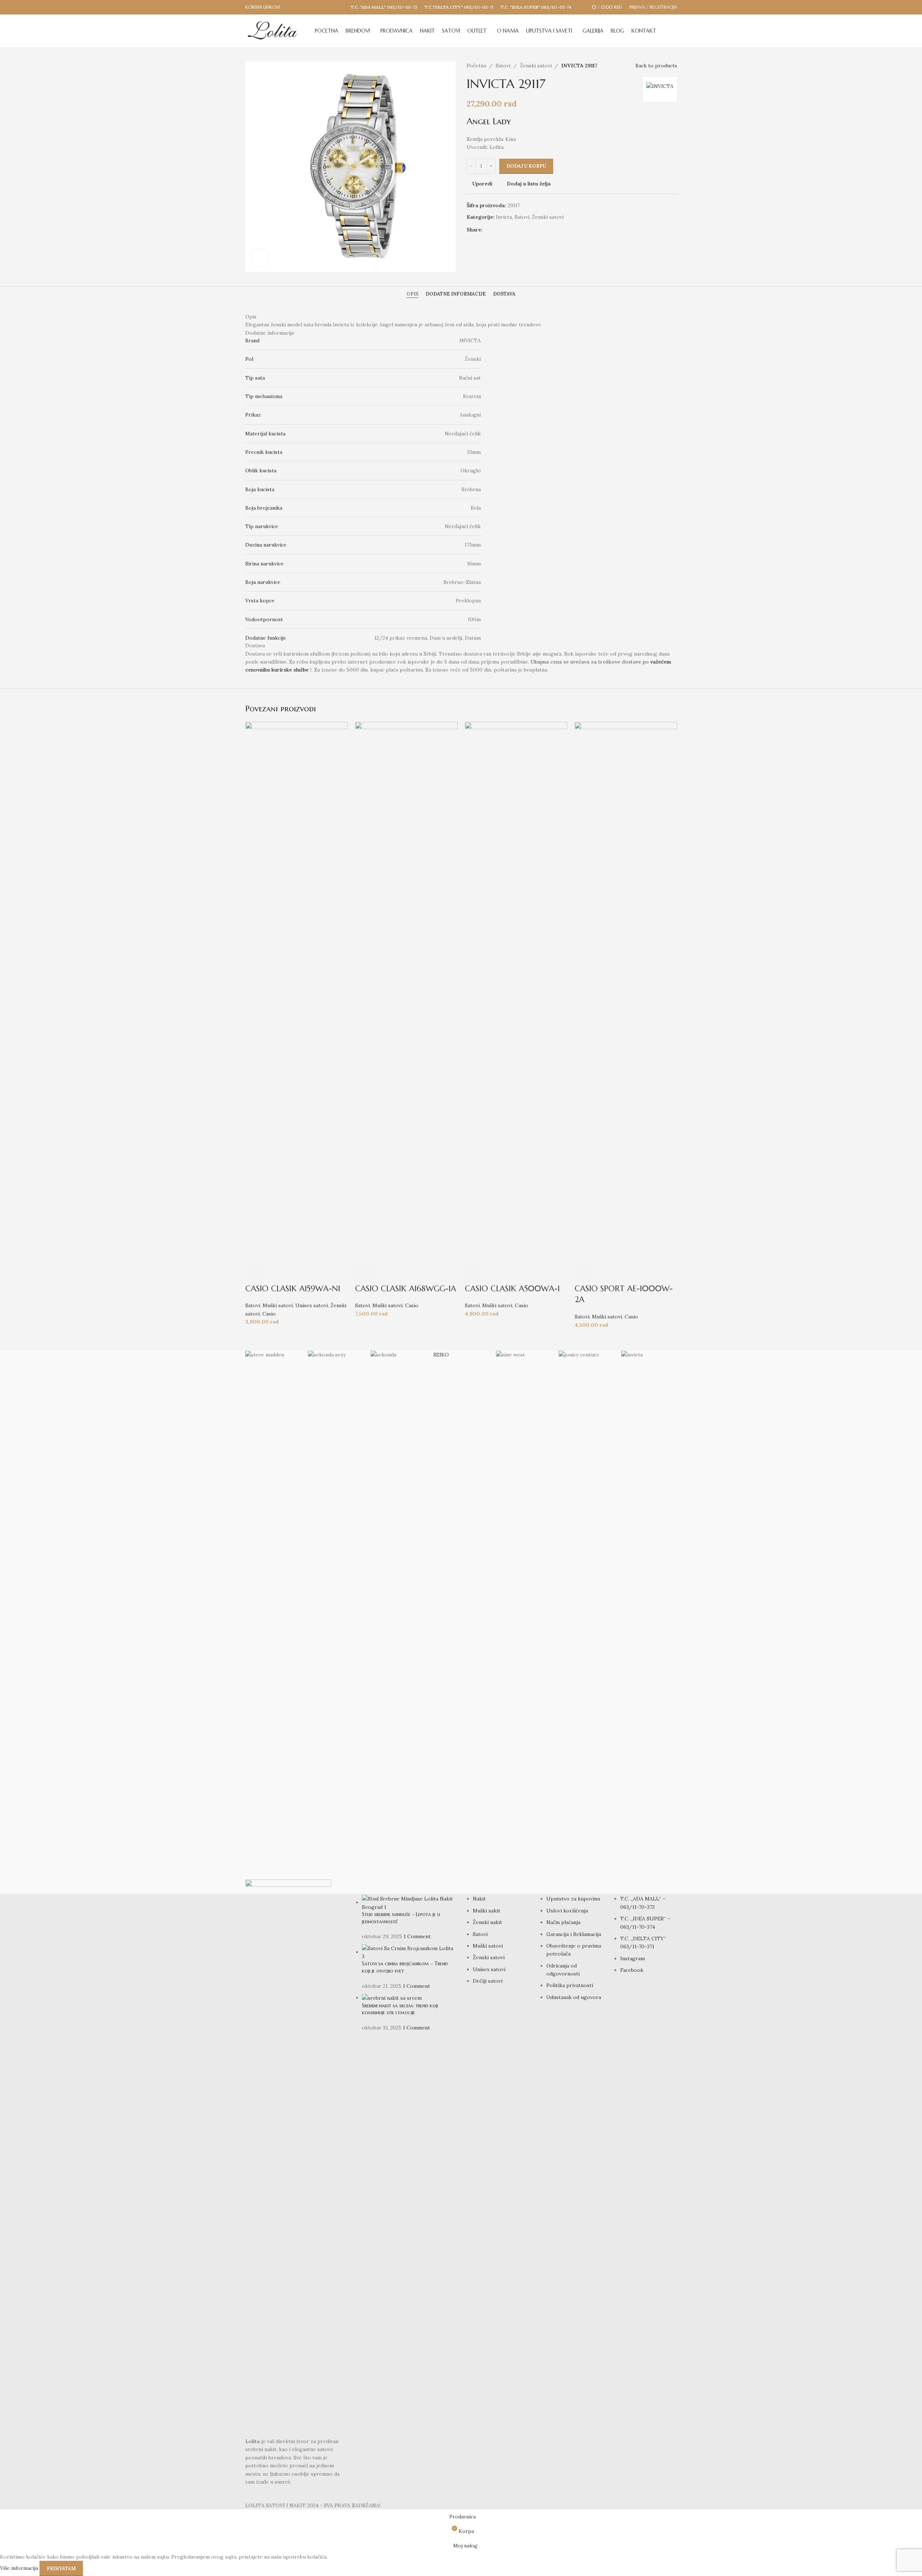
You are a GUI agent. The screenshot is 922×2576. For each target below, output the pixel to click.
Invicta (504, 217)
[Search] (674, 31)
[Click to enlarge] (260, 258)
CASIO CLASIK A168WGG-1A (406, 1289)
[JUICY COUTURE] (586, 1622)
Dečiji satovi (488, 1981)
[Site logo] (272, 30)
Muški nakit (487, 1911)
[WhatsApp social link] (504, 230)
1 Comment (417, 1936)
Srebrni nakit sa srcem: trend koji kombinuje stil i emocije (400, 2009)
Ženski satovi (536, 66)
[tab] (412, 294)
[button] (254, 1274)
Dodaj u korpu (526, 166)
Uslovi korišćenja (567, 1911)
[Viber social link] (513, 230)
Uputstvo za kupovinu (573, 1899)
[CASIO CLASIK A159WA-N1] (297, 993)
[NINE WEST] (524, 1622)
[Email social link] (496, 230)
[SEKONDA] (398, 1622)
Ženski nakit (487, 1922)
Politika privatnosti (570, 1985)
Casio (269, 1314)
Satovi (503, 66)
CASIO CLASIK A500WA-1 (512, 1289)
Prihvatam (61, 2569)
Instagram (633, 1958)
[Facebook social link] (487, 230)
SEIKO (441, 1355)
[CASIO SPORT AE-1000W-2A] (626, 993)
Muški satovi (278, 1305)
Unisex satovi (312, 1305)
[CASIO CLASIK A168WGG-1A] (406, 993)
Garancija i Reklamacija (574, 1934)
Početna (476, 66)
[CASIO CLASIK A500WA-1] (516, 993)
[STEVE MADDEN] (273, 1622)
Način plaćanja (563, 1922)
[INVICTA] (649, 1622)
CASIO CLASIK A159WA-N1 (293, 1289)
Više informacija (20, 2568)
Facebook (632, 1970)
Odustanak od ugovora (574, 1997)
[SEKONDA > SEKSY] (336, 1622)
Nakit (479, 1899)
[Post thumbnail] (409, 1902)
